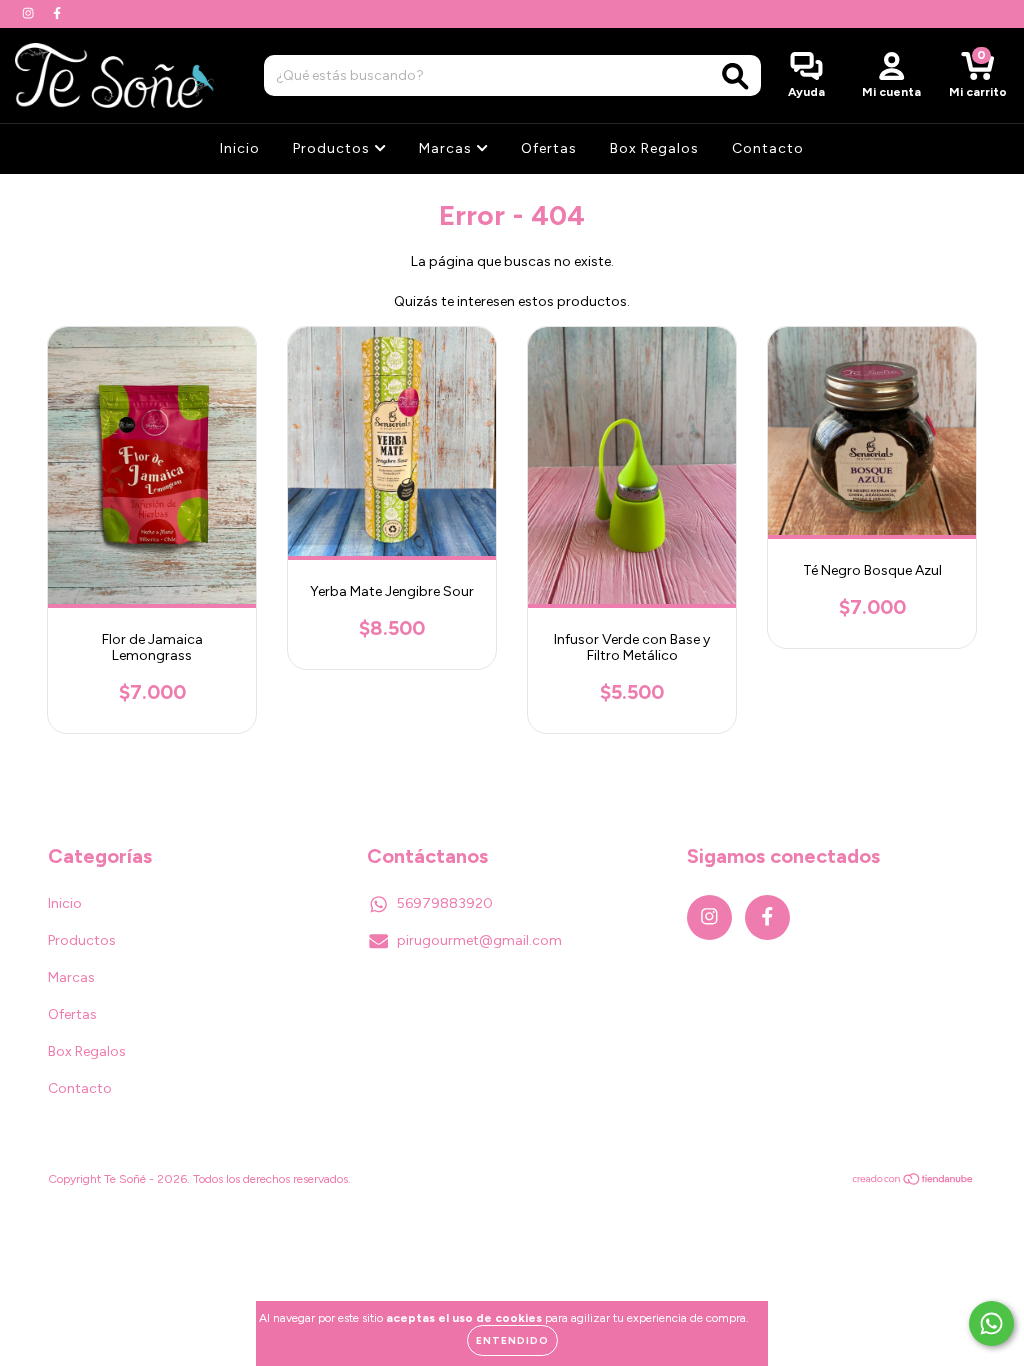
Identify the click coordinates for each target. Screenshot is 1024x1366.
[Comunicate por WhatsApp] (991, 1323)
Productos (333, 148)
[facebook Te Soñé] (57, 13)
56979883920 (445, 903)
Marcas (447, 148)
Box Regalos (654, 148)
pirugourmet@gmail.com (479, 940)
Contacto (768, 148)
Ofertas (549, 148)
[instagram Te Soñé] (29, 13)
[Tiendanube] (913, 1182)
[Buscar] (735, 76)
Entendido (512, 1340)
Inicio (240, 148)
